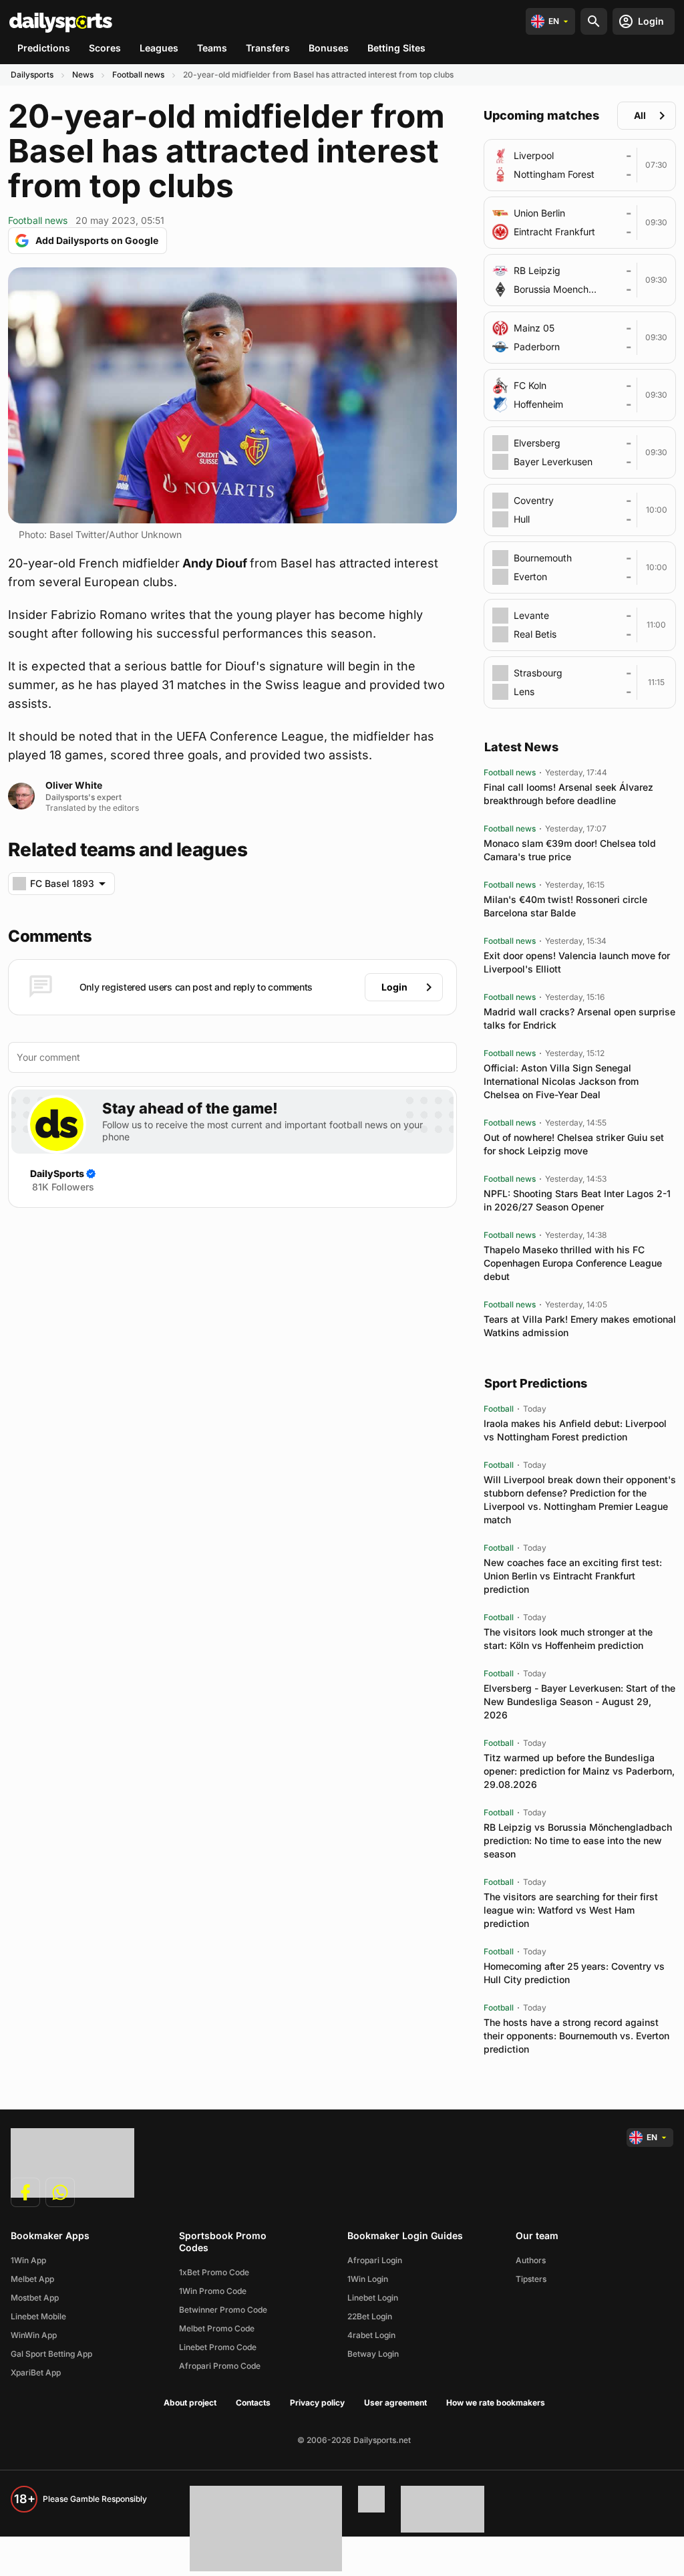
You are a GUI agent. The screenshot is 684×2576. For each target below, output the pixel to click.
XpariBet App (36, 2372)
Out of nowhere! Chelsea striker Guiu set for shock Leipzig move (574, 1144)
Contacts (253, 2403)
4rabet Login (371, 2335)
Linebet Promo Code (218, 2347)
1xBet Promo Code (214, 2272)
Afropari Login (375, 2260)
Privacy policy (317, 2403)
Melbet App (32, 2279)
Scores (105, 48)
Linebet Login (373, 2298)
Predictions (44, 48)
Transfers (268, 48)
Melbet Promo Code (217, 2328)
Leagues (159, 48)
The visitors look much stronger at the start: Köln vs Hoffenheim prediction (568, 1639)
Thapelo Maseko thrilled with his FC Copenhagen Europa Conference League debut (573, 1263)
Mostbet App (35, 2298)
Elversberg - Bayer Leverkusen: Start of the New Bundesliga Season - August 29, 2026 (579, 1701)
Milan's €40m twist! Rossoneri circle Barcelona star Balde (565, 906)
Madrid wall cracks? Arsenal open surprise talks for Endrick (579, 1018)
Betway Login (373, 2354)
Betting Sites (396, 48)
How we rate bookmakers (496, 2403)
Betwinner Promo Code (223, 2310)
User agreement (395, 2403)
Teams (212, 48)
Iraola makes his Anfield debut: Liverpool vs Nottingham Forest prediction (575, 1430)
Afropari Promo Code (220, 2366)
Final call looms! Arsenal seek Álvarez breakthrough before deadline (568, 794)
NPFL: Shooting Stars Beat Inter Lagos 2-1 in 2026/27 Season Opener (577, 1200)
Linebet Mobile (38, 2316)
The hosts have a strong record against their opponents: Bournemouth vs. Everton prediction (576, 2036)
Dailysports (32, 75)
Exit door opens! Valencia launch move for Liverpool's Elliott (577, 962)
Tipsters (531, 2279)
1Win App (28, 2260)
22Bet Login (370, 2316)
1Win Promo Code (213, 2291)
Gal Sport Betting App (51, 2354)
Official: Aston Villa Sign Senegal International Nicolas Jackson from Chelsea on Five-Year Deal (561, 1081)
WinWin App (34, 2335)
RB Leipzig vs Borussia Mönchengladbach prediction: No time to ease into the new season (578, 1840)
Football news (138, 75)
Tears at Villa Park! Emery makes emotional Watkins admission (580, 1326)
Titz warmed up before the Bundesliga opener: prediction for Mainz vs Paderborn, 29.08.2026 (579, 1771)
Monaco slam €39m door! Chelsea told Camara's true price (570, 850)
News (83, 75)
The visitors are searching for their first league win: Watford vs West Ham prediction (571, 1910)
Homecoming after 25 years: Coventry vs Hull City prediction (574, 1973)
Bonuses (329, 48)
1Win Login (368, 2279)
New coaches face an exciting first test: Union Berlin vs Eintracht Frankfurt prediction (573, 1576)
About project (190, 2403)
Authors (531, 2260)
